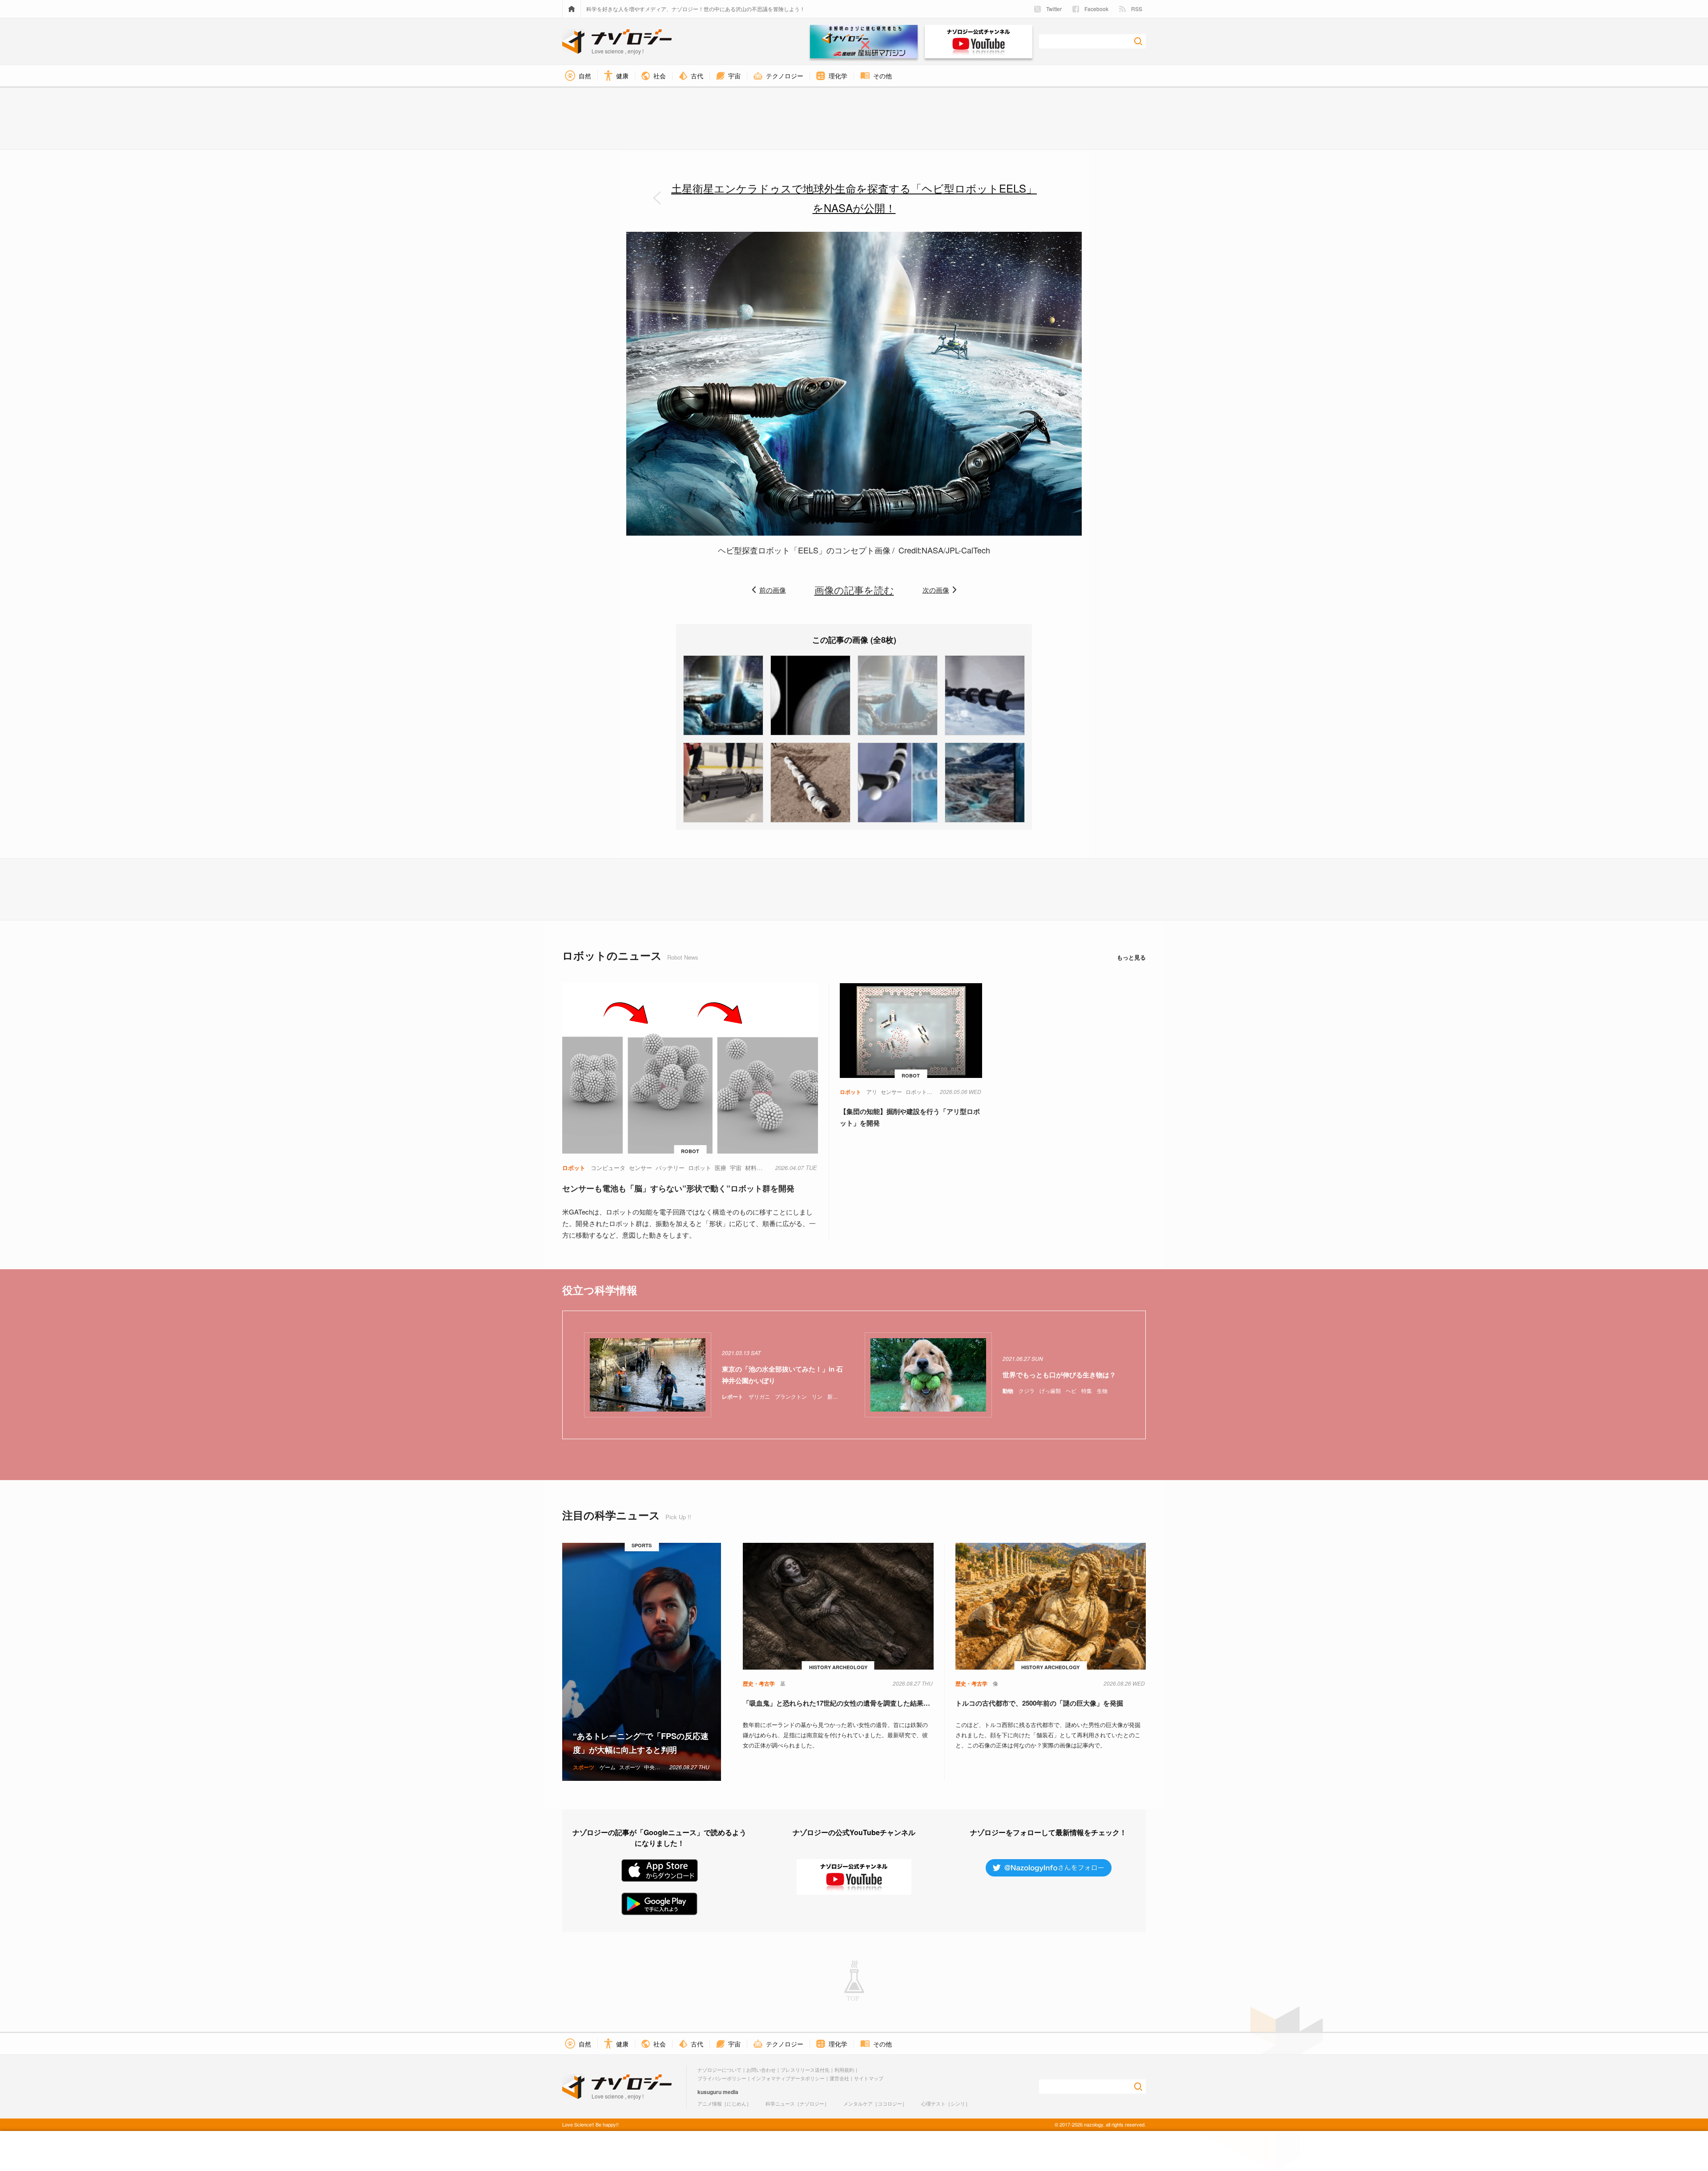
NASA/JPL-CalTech (956, 550)
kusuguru (709, 2092)
